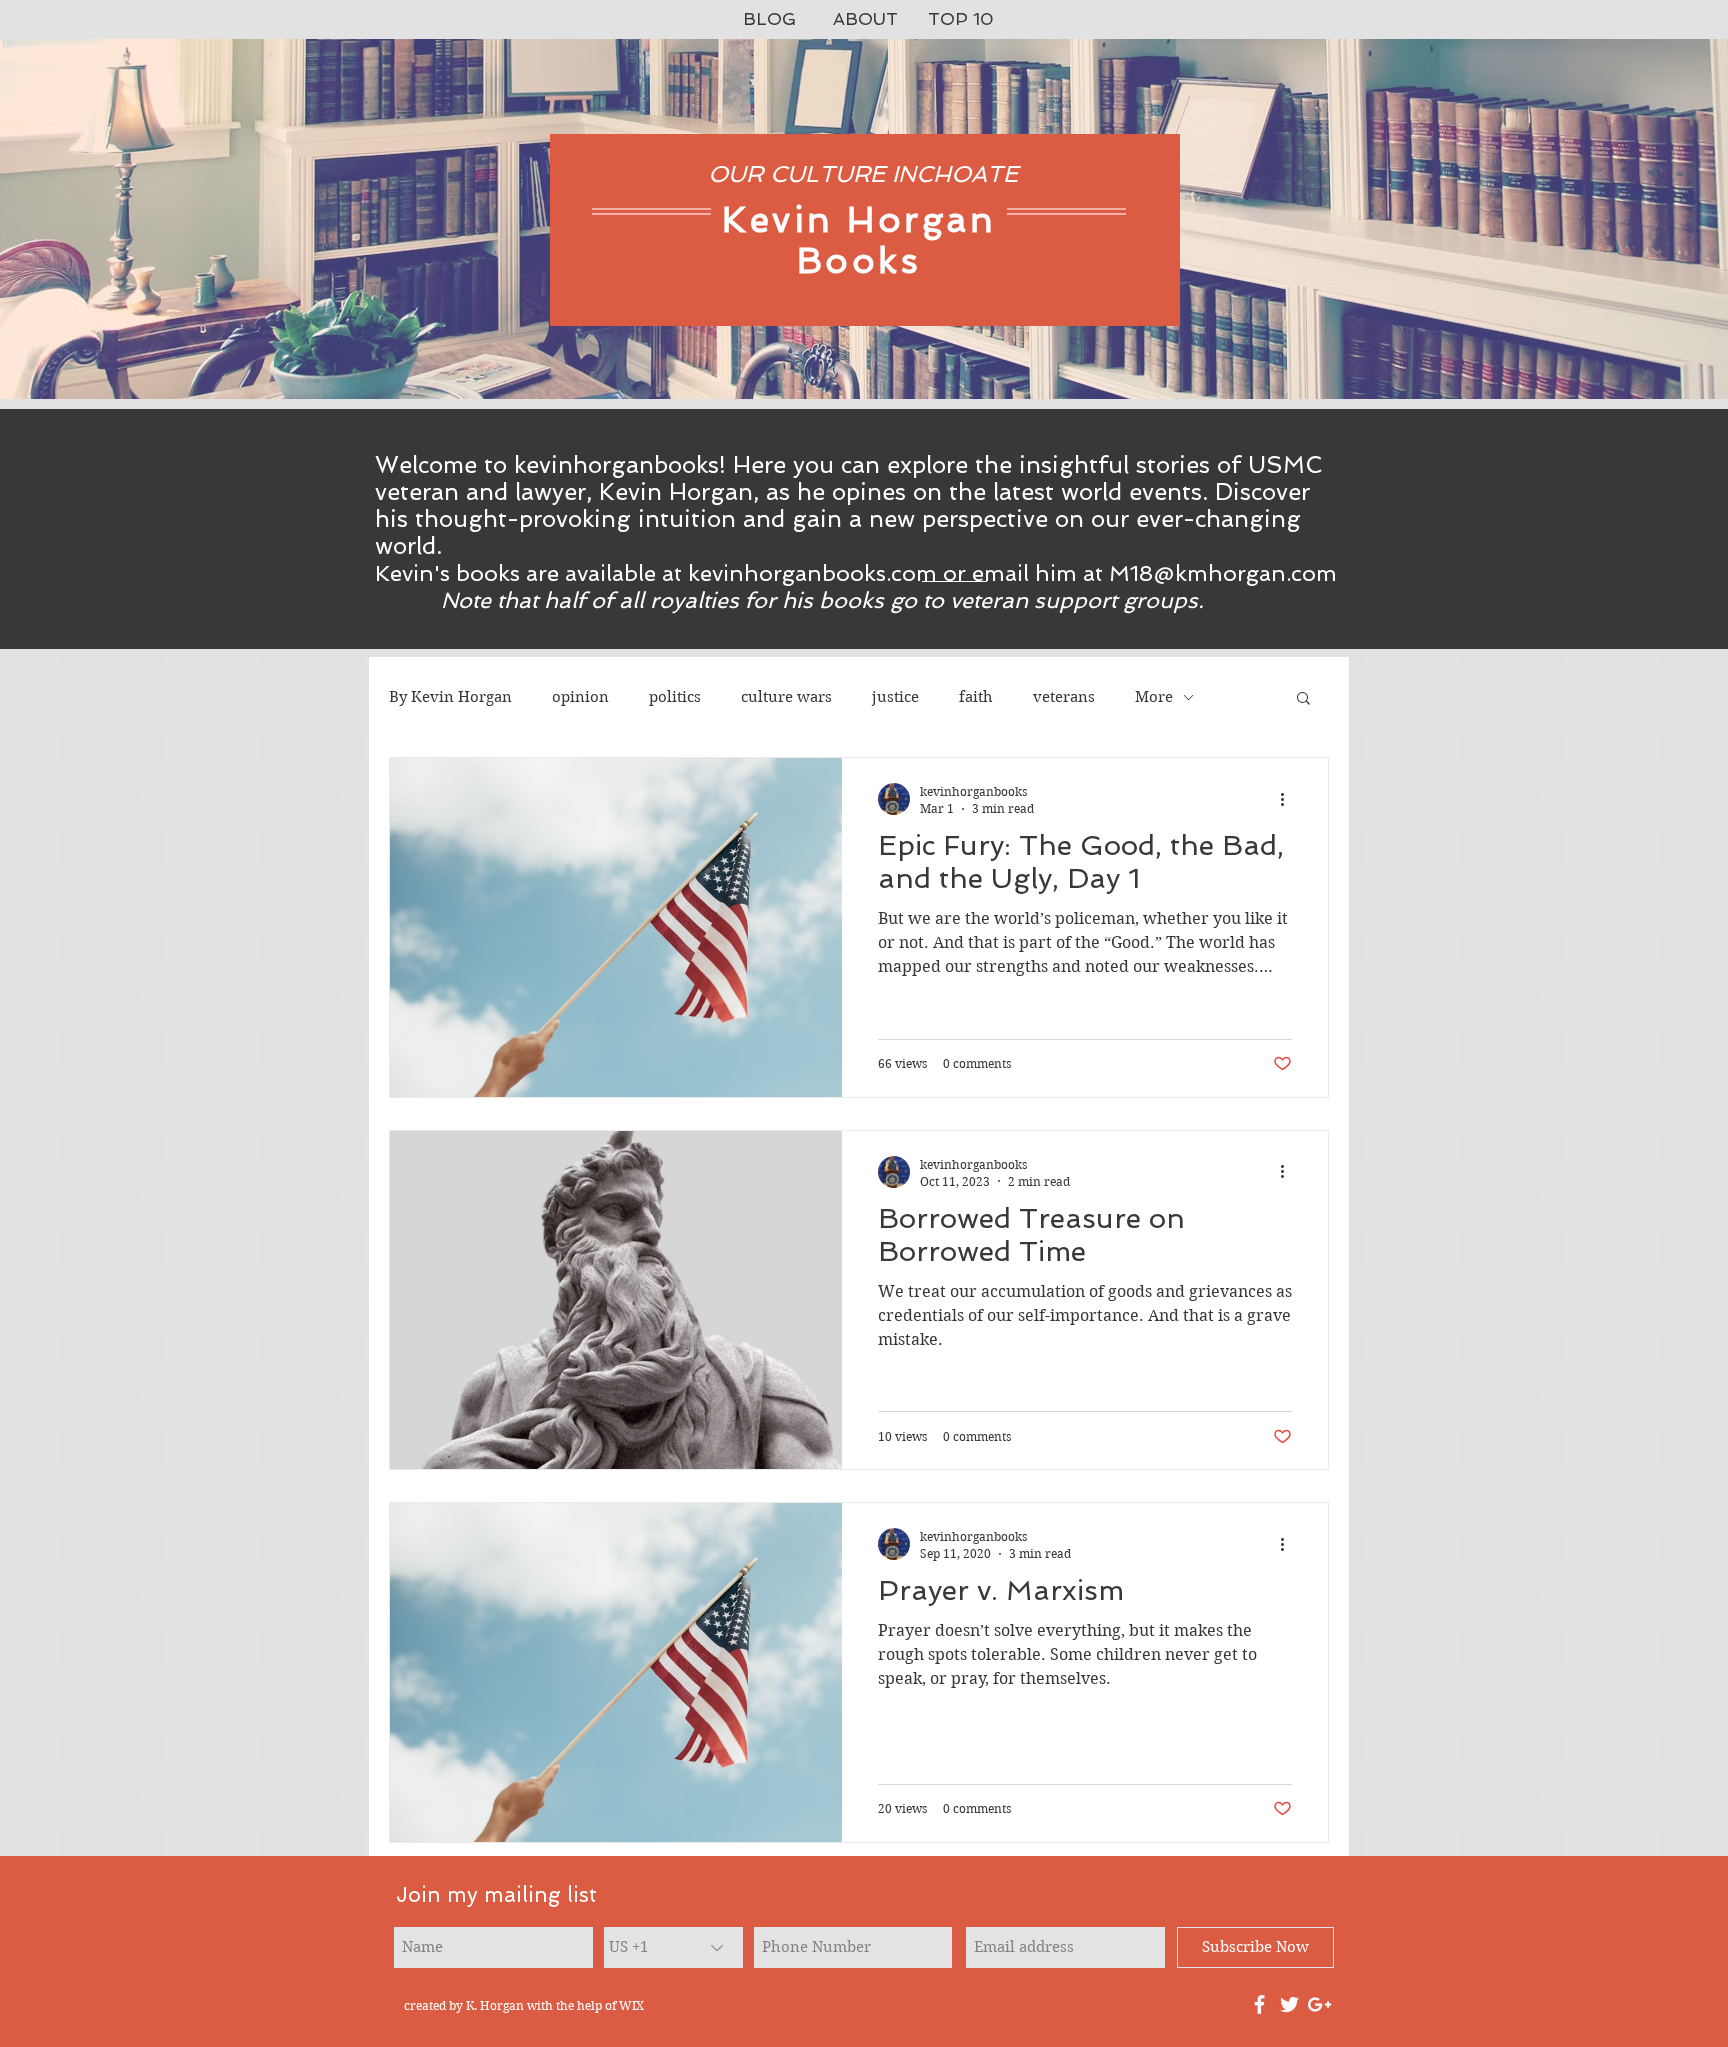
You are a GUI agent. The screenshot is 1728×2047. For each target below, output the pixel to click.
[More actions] (1289, 799)
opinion (580, 697)
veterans (1064, 697)
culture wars (786, 697)
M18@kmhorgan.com (1223, 573)
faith (976, 697)
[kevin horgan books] (1259, 2004)
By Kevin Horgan (450, 697)
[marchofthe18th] (1289, 2004)
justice (895, 697)
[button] (1303, 699)
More (1154, 697)
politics (675, 697)
